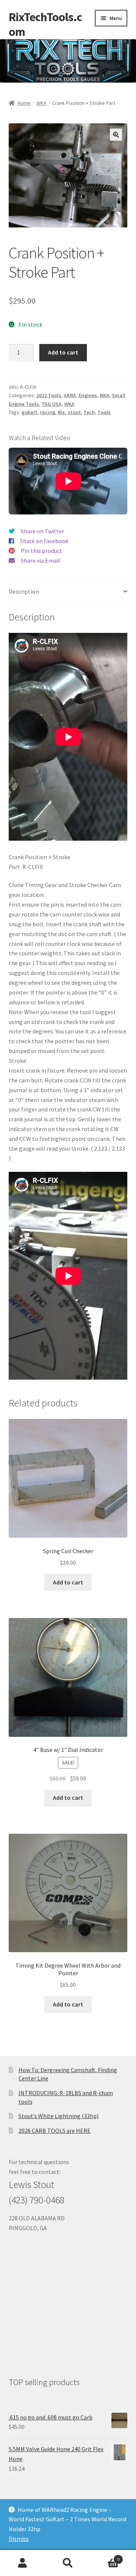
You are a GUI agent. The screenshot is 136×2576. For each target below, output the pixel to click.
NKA (104, 395)
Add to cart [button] (68, 1582)
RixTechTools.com (45, 24)
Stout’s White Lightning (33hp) (59, 2116)
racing (48, 412)
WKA (41, 103)
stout (74, 412)
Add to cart (63, 352)
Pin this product (42, 551)
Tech (89, 412)
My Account (23, 2563)
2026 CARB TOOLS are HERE (55, 2131)
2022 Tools (49, 395)
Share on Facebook (44, 541)
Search (68, 2563)
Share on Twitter (42, 531)
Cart (105, 2557)
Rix (61, 412)
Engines (88, 395)
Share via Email (40, 560)
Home (24, 103)
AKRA (70, 395)
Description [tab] (24, 591)
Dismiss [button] (19, 2539)
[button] (116, 135)
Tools (104, 412)
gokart (29, 412)
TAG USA (52, 404)
